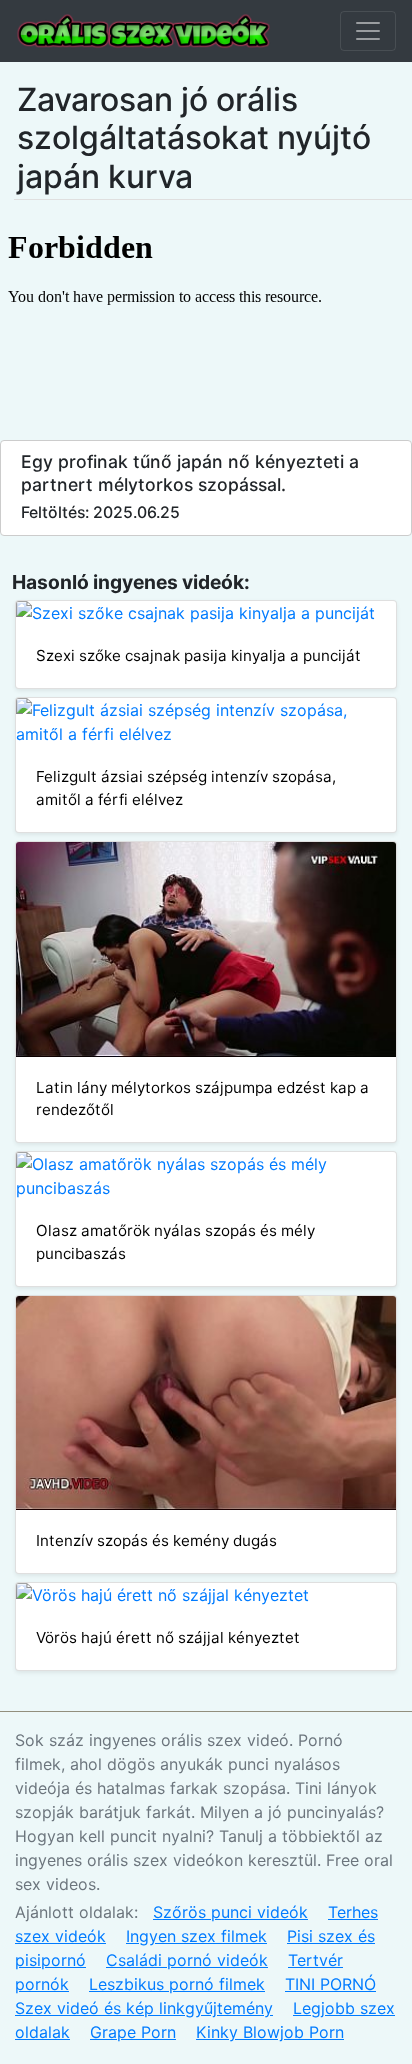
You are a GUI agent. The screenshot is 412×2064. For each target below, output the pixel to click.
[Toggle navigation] (368, 31)
